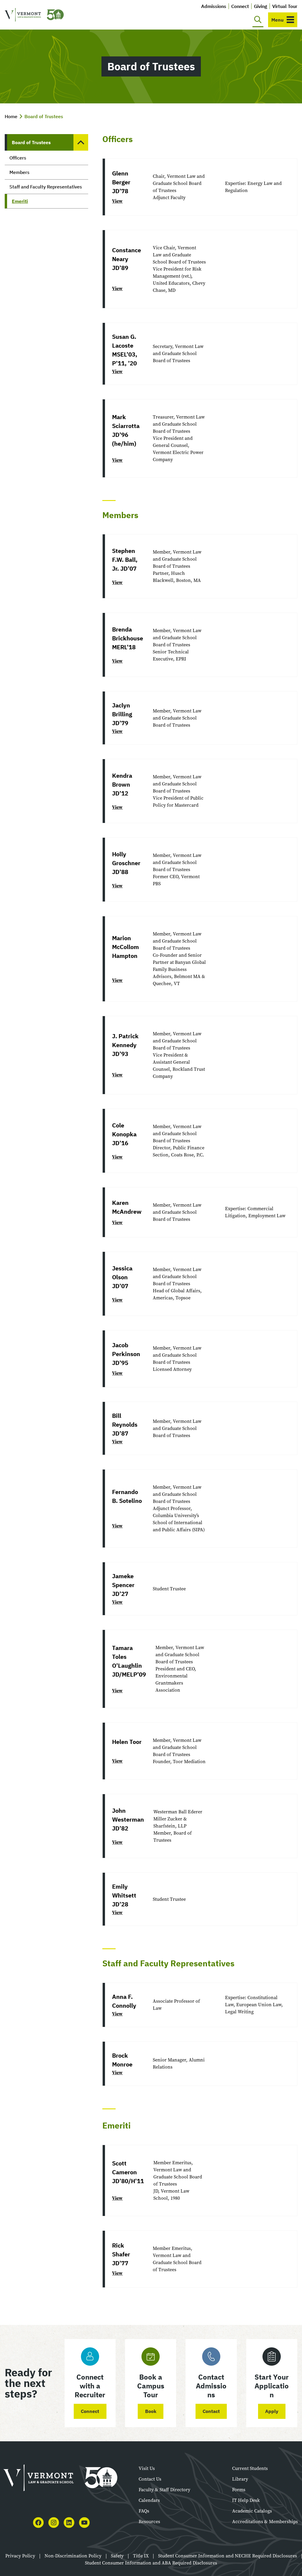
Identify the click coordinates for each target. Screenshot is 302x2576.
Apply (272, 2411)
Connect (240, 6)
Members (19, 172)
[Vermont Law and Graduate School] (34, 15)
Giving (261, 6)
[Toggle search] (258, 20)
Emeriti (20, 201)
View (117, 201)
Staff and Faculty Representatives (46, 187)
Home (11, 116)
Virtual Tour (285, 6)
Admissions (214, 6)
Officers (18, 158)
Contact (211, 2411)
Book (151, 2411)
